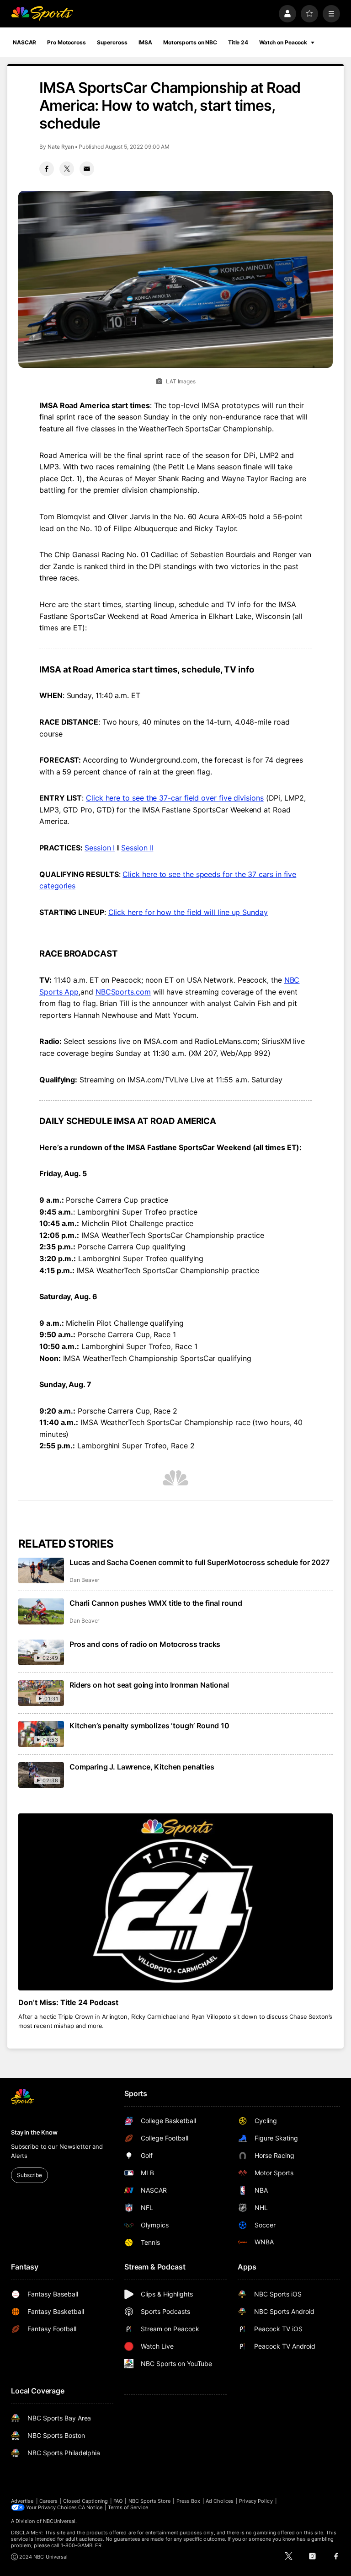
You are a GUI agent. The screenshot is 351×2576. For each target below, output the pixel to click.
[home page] (42, 14)
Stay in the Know (34, 2132)
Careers (48, 2501)
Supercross (112, 42)
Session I (100, 848)
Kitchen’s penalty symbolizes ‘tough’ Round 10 (149, 1726)
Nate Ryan (61, 147)
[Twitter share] (67, 169)
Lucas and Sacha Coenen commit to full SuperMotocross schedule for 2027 (199, 1562)
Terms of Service (128, 2507)
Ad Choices (220, 2501)
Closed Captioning (85, 2501)
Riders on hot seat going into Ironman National (149, 1685)
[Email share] (87, 169)
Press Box (189, 2501)
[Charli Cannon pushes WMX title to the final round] (41, 1611)
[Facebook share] (47, 169)
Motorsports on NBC (190, 42)
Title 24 (238, 42)
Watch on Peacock (283, 42)
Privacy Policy (256, 2501)
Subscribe (29, 2175)
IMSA (146, 42)
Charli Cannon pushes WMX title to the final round (156, 1603)
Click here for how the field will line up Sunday (188, 912)
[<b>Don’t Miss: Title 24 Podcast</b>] (175, 1902)
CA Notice (90, 2507)
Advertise (22, 2501)
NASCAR (24, 42)
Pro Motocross (66, 42)
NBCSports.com (123, 992)
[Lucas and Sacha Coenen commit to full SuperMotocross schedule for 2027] (41, 1570)
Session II (137, 848)
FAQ (118, 2501)
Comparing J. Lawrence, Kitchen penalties (142, 1767)
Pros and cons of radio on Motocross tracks (145, 1644)
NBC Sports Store (150, 2501)
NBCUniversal (59, 2521)
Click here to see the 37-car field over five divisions (175, 798)
